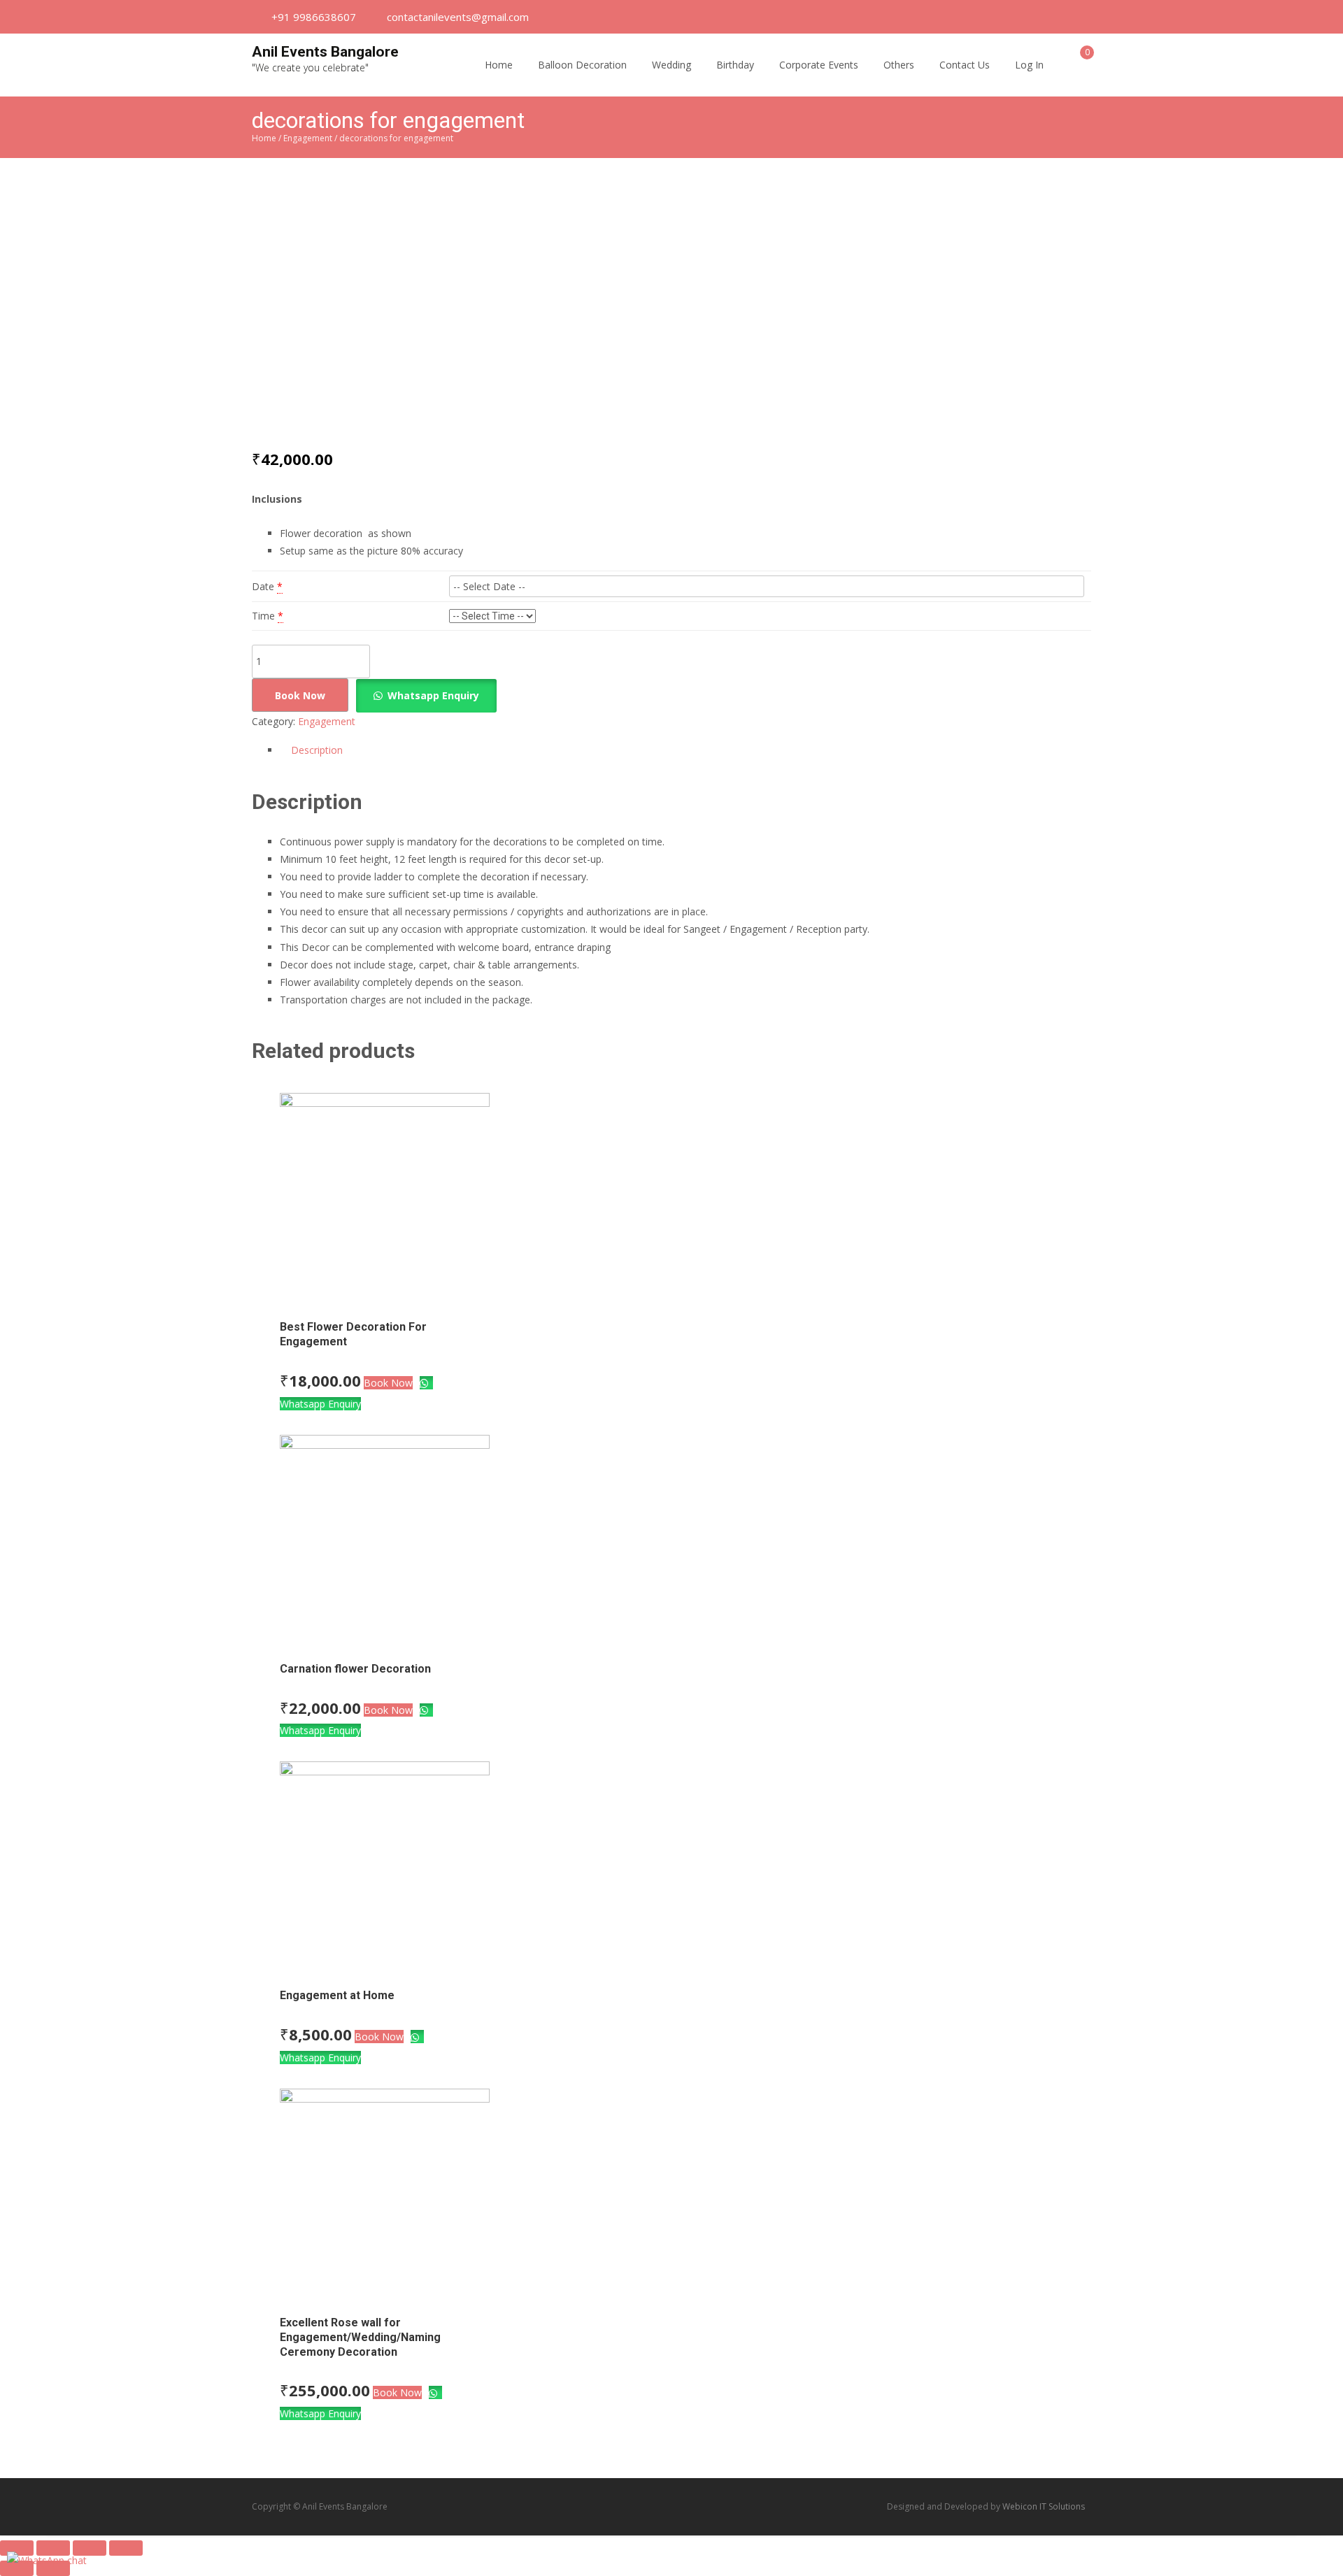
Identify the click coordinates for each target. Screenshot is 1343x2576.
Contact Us (965, 65)
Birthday (735, 65)
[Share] (53, 2548)
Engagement (308, 138)
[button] (428, 695)
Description (317, 750)
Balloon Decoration (582, 65)
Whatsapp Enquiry (433, 695)
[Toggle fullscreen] (90, 2548)
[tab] (685, 750)
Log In (1029, 65)
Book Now (300, 695)
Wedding (671, 65)
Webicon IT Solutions (1044, 2506)
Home (499, 65)
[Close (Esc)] (17, 2548)
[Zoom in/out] (126, 2548)
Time (263, 616)
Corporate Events (819, 65)
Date (263, 586)
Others (899, 65)
